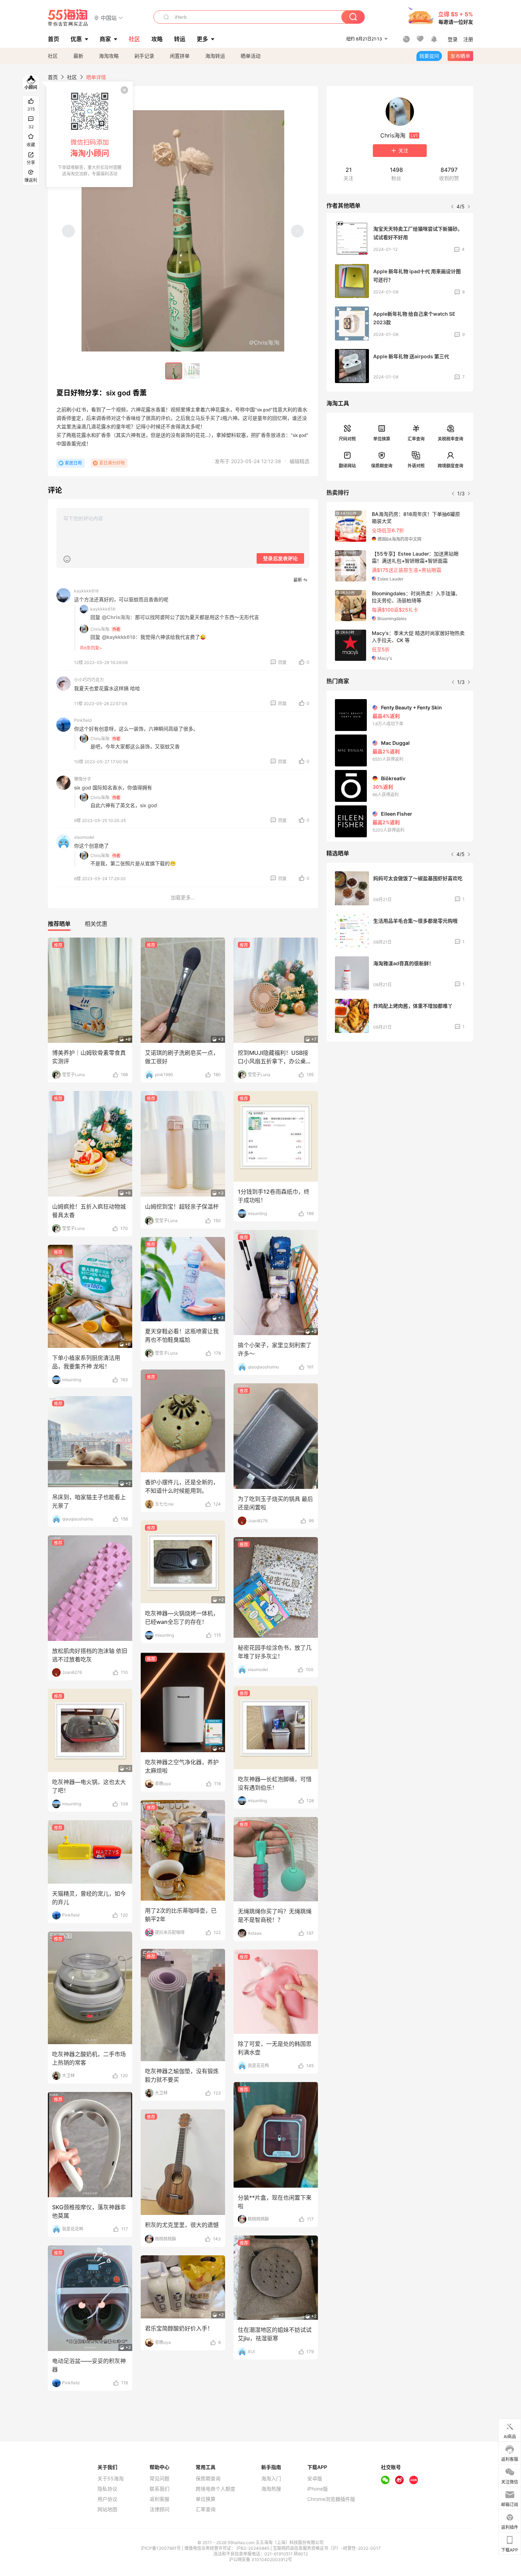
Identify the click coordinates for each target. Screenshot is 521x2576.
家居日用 (73, 463)
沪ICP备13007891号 (161, 2548)
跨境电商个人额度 (215, 2489)
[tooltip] (90, 134)
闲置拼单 (180, 56)
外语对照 (416, 466)
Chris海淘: (100, 629)
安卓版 (315, 2479)
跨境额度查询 (450, 466)
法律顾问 (159, 2509)
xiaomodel (84, 837)
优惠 (76, 39)
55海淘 (68, 18)
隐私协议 (107, 2489)
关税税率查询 (450, 439)
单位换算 (382, 439)
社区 (53, 56)
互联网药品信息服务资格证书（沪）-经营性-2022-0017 (327, 2548)
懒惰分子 (83, 779)
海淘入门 (271, 2479)
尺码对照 (347, 439)
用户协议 (107, 2499)
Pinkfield (83, 720)
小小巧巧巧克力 (89, 680)
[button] (109, 18)
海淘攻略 (109, 56)
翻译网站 (347, 466)
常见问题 (159, 2479)
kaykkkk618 (86, 591)
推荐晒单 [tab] (59, 924)
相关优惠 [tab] (96, 924)
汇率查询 (416, 439)
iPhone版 (318, 2489)
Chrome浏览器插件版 (331, 2499)
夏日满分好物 (112, 463)
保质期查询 (382, 466)
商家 (105, 39)
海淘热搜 (271, 2489)
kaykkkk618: (103, 609)
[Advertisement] (400, 1099)
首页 (53, 77)
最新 (78, 56)
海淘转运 (215, 56)
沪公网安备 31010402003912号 (260, 2560)
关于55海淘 (111, 2479)
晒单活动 (251, 56)
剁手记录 (144, 56)
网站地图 (107, 2509)
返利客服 (159, 2499)
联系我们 (159, 2489)
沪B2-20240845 (253, 2548)
